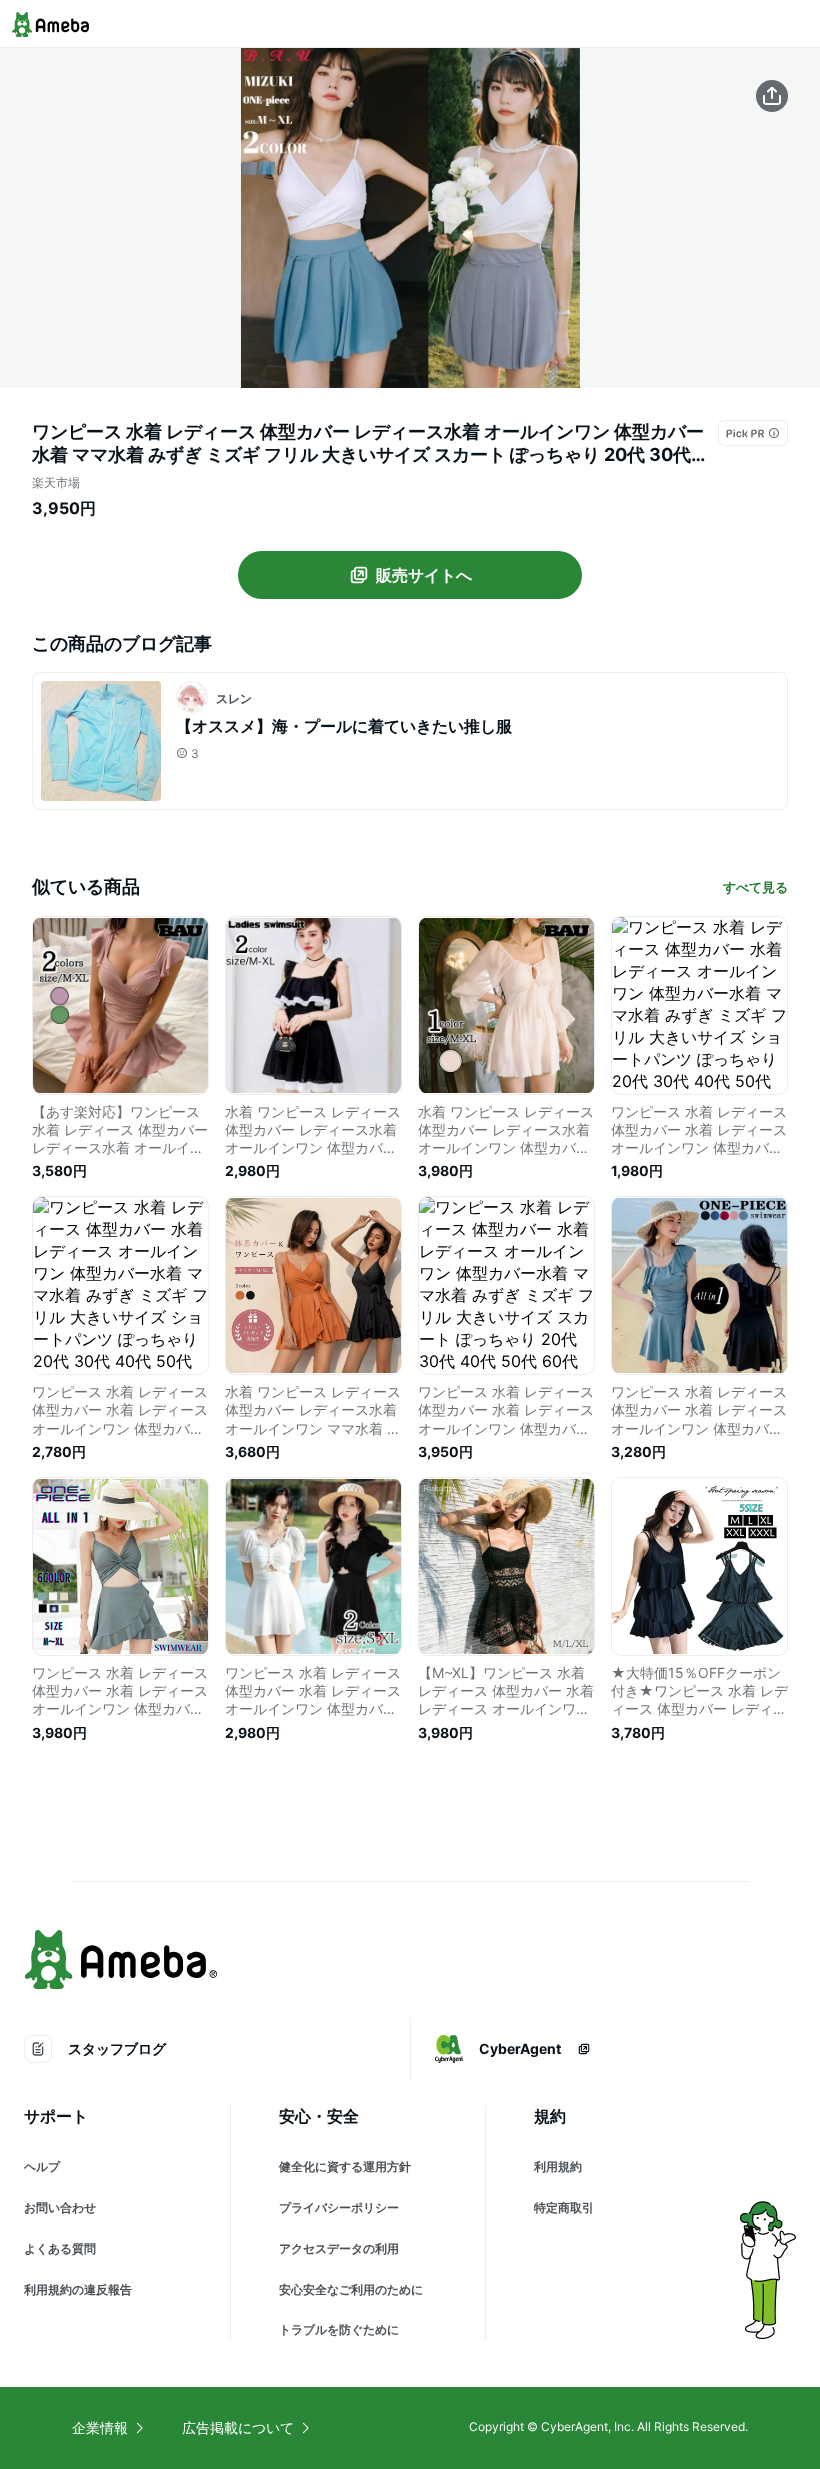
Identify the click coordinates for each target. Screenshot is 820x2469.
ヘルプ (42, 2166)
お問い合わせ (60, 2207)
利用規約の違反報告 (78, 2289)
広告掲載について (238, 2427)
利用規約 (558, 2166)
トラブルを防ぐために (339, 2329)
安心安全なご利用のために (351, 2289)
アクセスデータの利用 (339, 2248)
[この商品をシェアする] (772, 96)
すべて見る (755, 887)
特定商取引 (564, 2207)
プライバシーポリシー (339, 2207)
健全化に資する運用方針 (345, 2166)
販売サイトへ (424, 575)
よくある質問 (60, 2248)
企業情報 (100, 2427)
